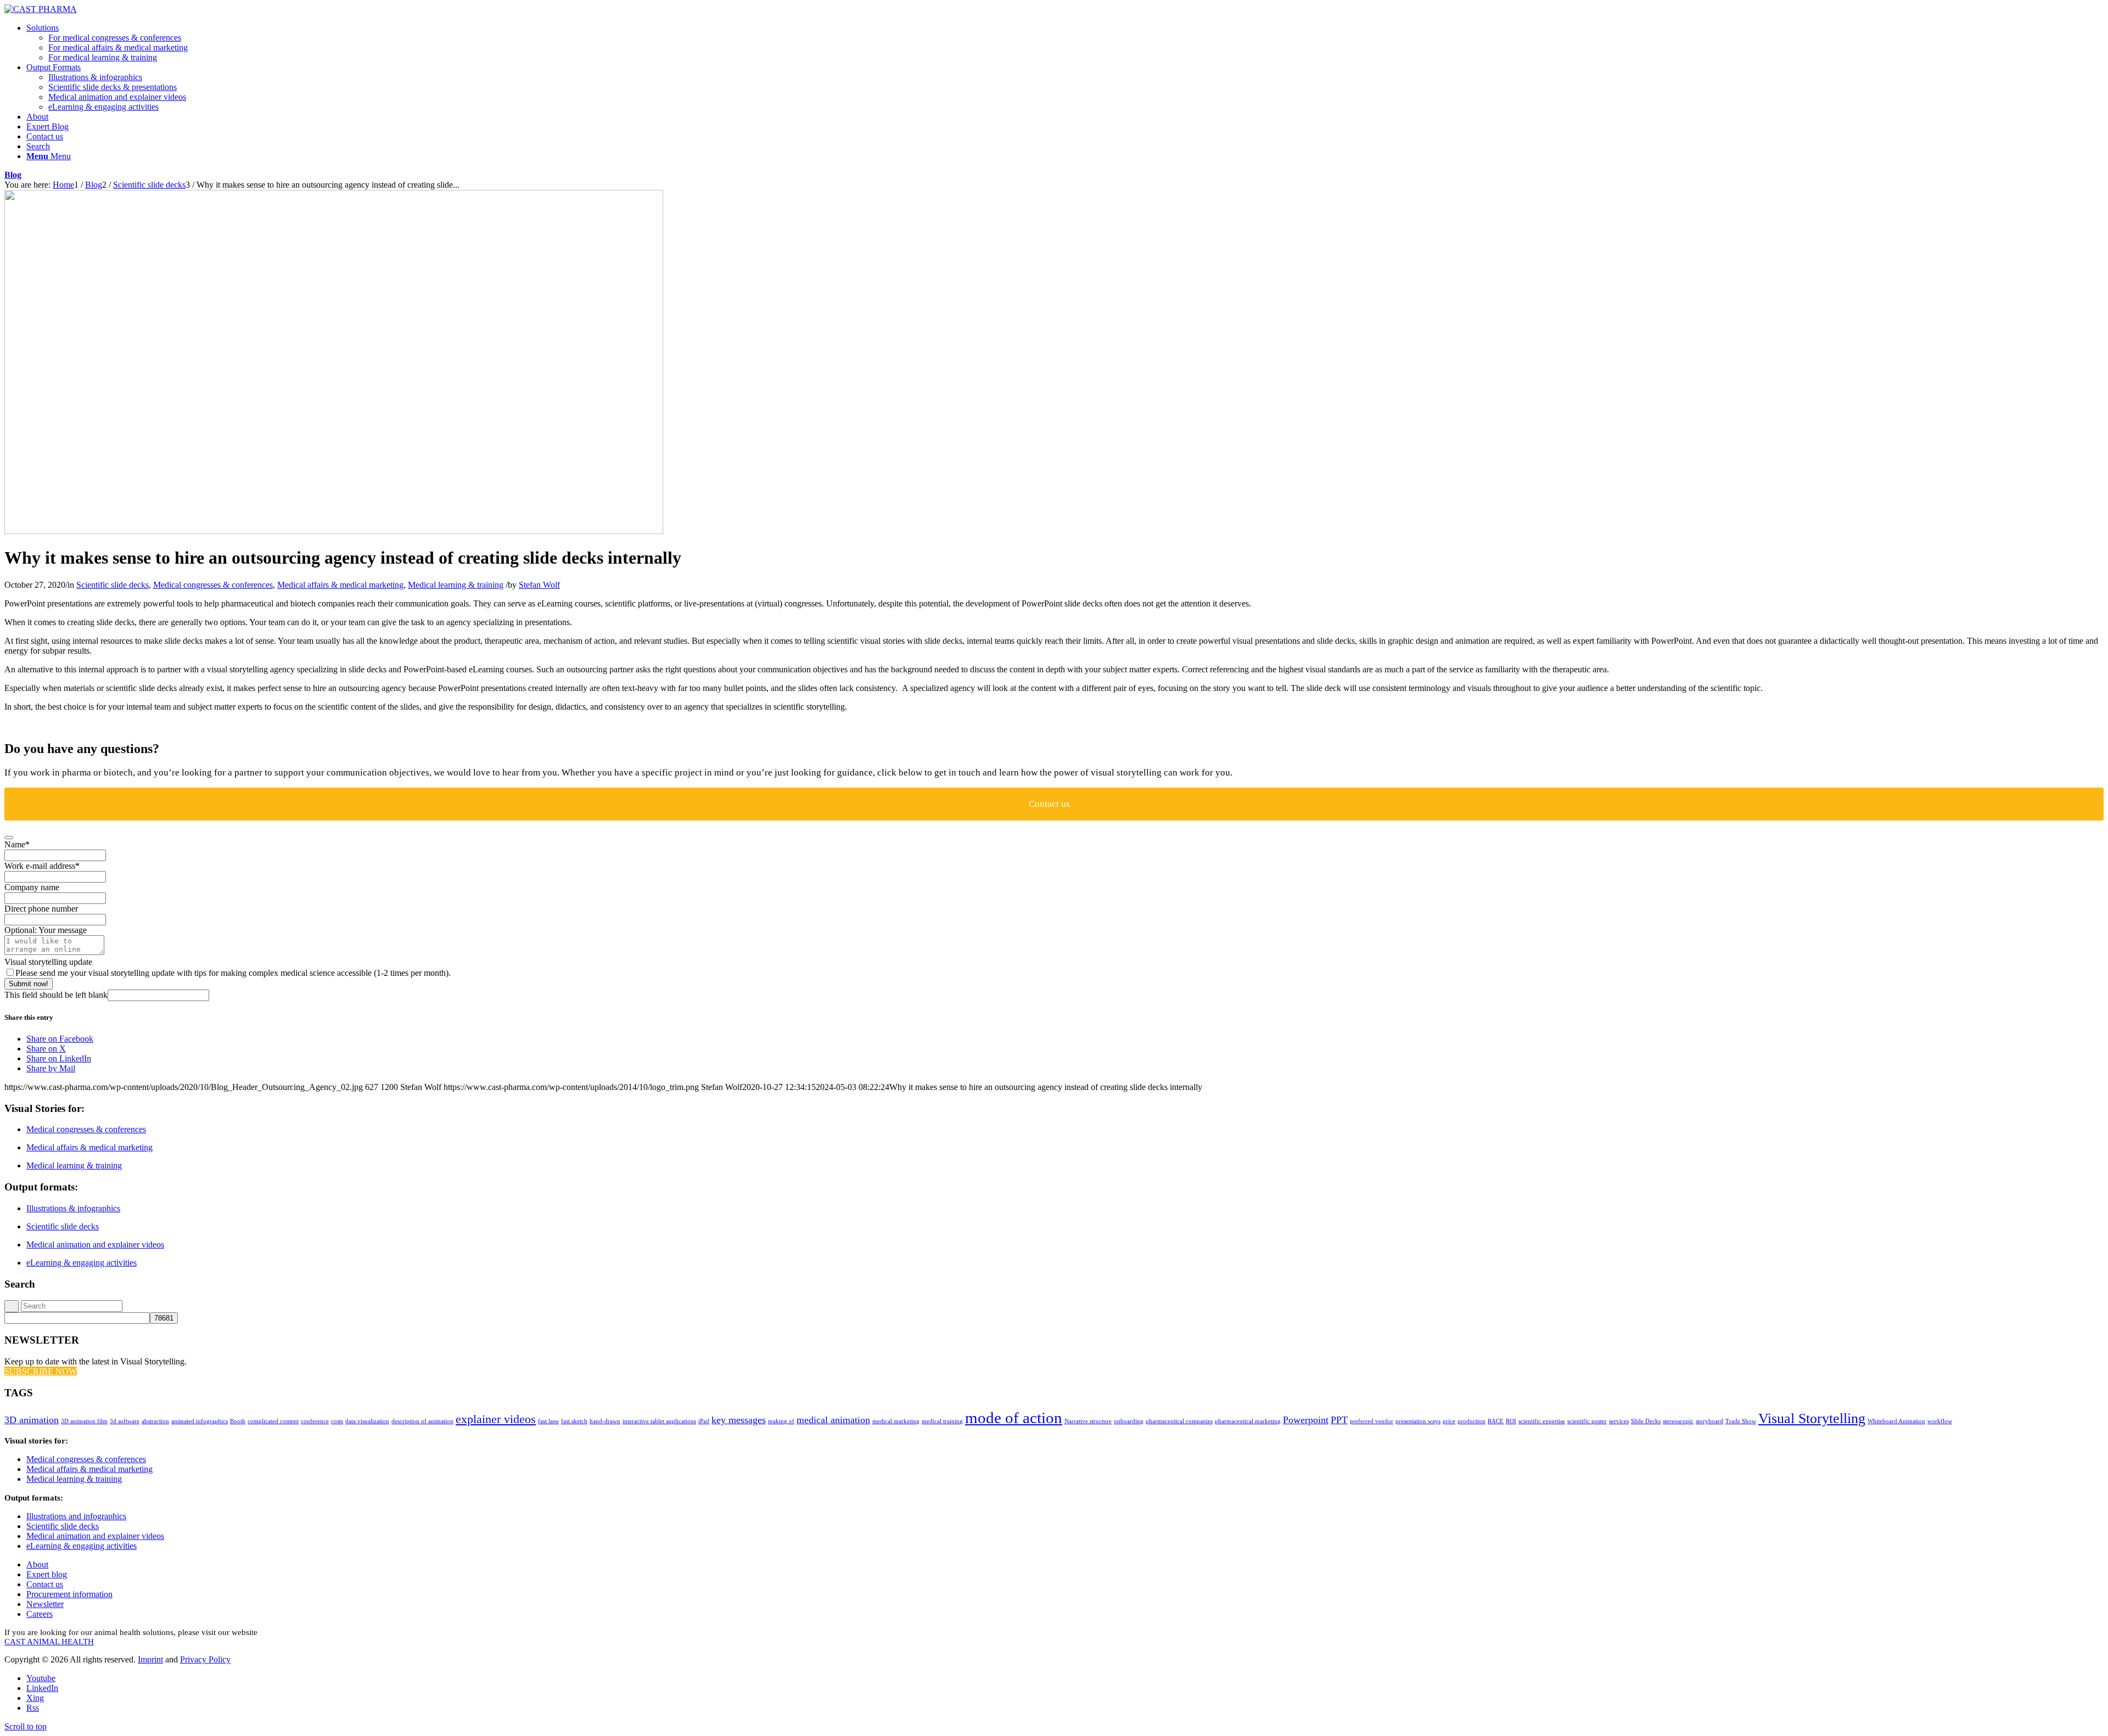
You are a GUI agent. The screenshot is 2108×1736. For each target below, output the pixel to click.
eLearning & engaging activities (82, 1263)
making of (781, 1421)
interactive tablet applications (659, 1421)
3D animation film (84, 1421)
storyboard (1709, 1421)
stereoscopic (1678, 1421)
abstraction (155, 1421)
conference (315, 1421)
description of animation (422, 1421)
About (37, 1564)
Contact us (45, 1584)
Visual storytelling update (48, 962)
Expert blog (47, 1574)
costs (337, 1421)
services (1619, 1421)
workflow (1940, 1421)
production (1471, 1421)
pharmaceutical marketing (1248, 1421)
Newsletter (45, 1604)
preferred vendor (1372, 1421)
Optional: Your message (46, 930)
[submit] (9, 838)
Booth (238, 1421)
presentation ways (1418, 1421)
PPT (1339, 1420)
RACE (1496, 1421)
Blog (13, 175)
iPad (704, 1421)
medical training (942, 1421)
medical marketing (896, 1421)
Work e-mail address (42, 866)
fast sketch (574, 1421)
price (1449, 1421)
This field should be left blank (56, 995)
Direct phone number (41, 909)
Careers (40, 1614)
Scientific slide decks (113, 585)
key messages (739, 1420)
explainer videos (496, 1419)
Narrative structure (1088, 1421)
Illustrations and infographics (76, 1516)
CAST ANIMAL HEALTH (49, 1642)
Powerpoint (1306, 1420)
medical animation (833, 1420)
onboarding (1129, 1421)
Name (17, 844)
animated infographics (200, 1421)
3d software (125, 1421)
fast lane (548, 1421)
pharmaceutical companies (1179, 1421)
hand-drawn (605, 1421)
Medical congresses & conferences (213, 585)
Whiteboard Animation (1896, 1421)
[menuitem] (1065, 43)
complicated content (273, 1421)
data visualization (367, 1421)
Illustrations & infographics (73, 1208)
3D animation (32, 1420)
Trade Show (1741, 1421)
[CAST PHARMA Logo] (41, 9)
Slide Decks (1646, 1421)
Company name (32, 887)
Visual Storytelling (1812, 1418)
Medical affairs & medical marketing (340, 585)
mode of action (1014, 1418)
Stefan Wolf (539, 585)
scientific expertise (1542, 1421)
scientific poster (1587, 1421)
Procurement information (69, 1594)
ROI (1511, 1421)
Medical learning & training (456, 585)
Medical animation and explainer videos (95, 1245)
